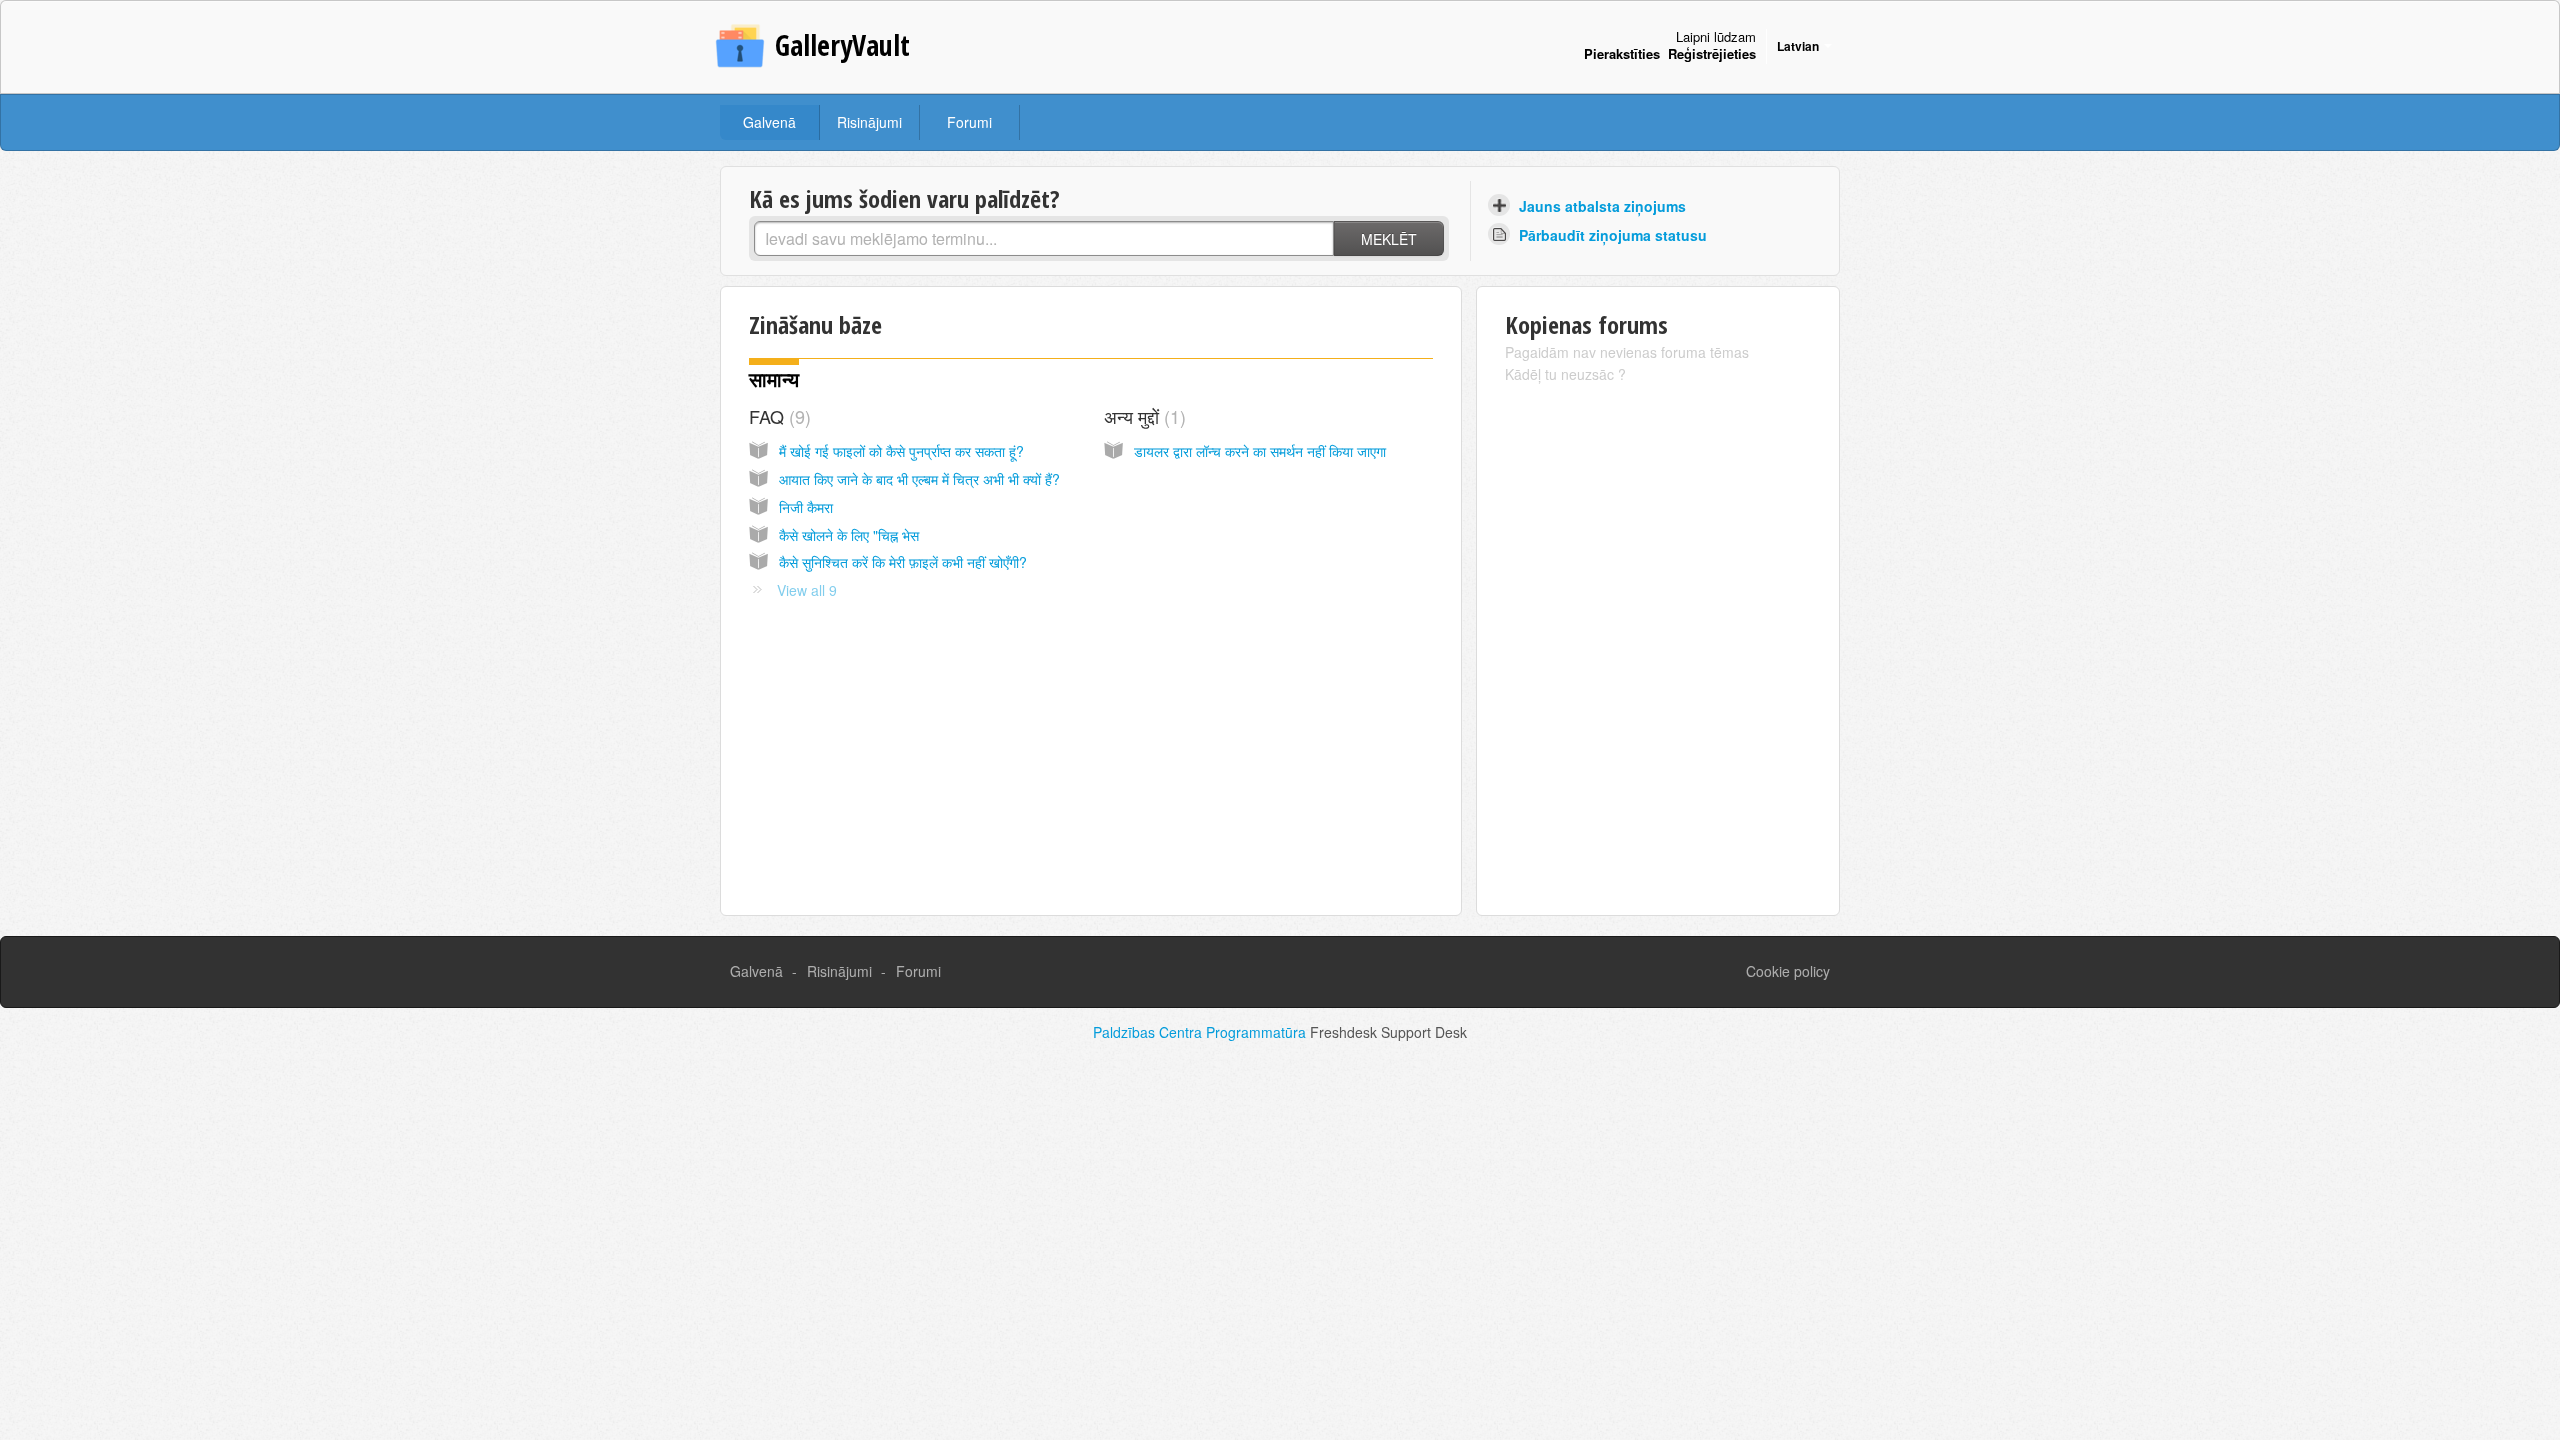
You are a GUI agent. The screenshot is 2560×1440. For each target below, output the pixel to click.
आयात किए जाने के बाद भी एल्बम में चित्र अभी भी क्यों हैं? (919, 479)
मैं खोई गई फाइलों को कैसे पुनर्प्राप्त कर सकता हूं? (901, 451)
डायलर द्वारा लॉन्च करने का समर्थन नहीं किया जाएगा (1260, 451)
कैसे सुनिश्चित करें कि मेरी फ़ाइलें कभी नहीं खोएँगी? (903, 562)
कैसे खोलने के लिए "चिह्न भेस (849, 535)
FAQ (777, 416)
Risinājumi (869, 122)
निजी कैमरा (806, 507)
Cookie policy (1788, 971)
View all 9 (807, 590)
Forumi (969, 122)
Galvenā (769, 122)
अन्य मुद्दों (1142, 416)
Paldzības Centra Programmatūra (1201, 1032)
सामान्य (774, 379)
